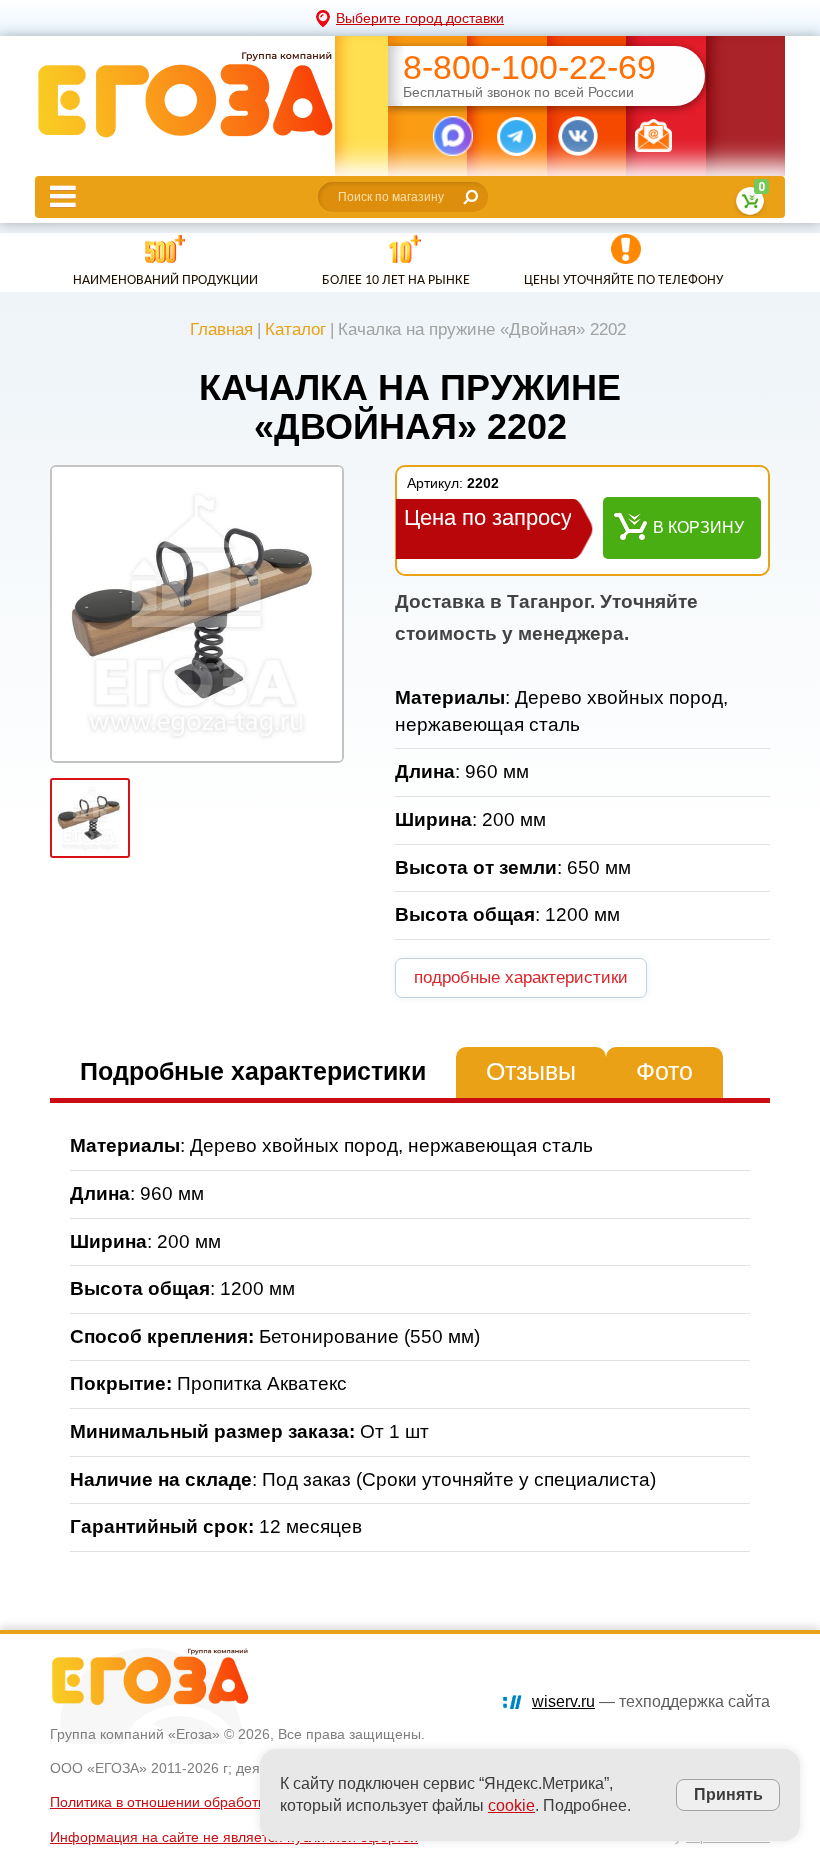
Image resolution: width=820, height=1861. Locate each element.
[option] (197, 614)
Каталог (295, 329)
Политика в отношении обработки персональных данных (237, 1802)
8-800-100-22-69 (529, 67)
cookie (511, 1805)
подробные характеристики (521, 977)
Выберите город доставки (420, 18)
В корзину (698, 527)
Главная (221, 329)
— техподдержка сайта (651, 1701)
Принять (728, 1794)
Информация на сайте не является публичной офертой (234, 1837)
